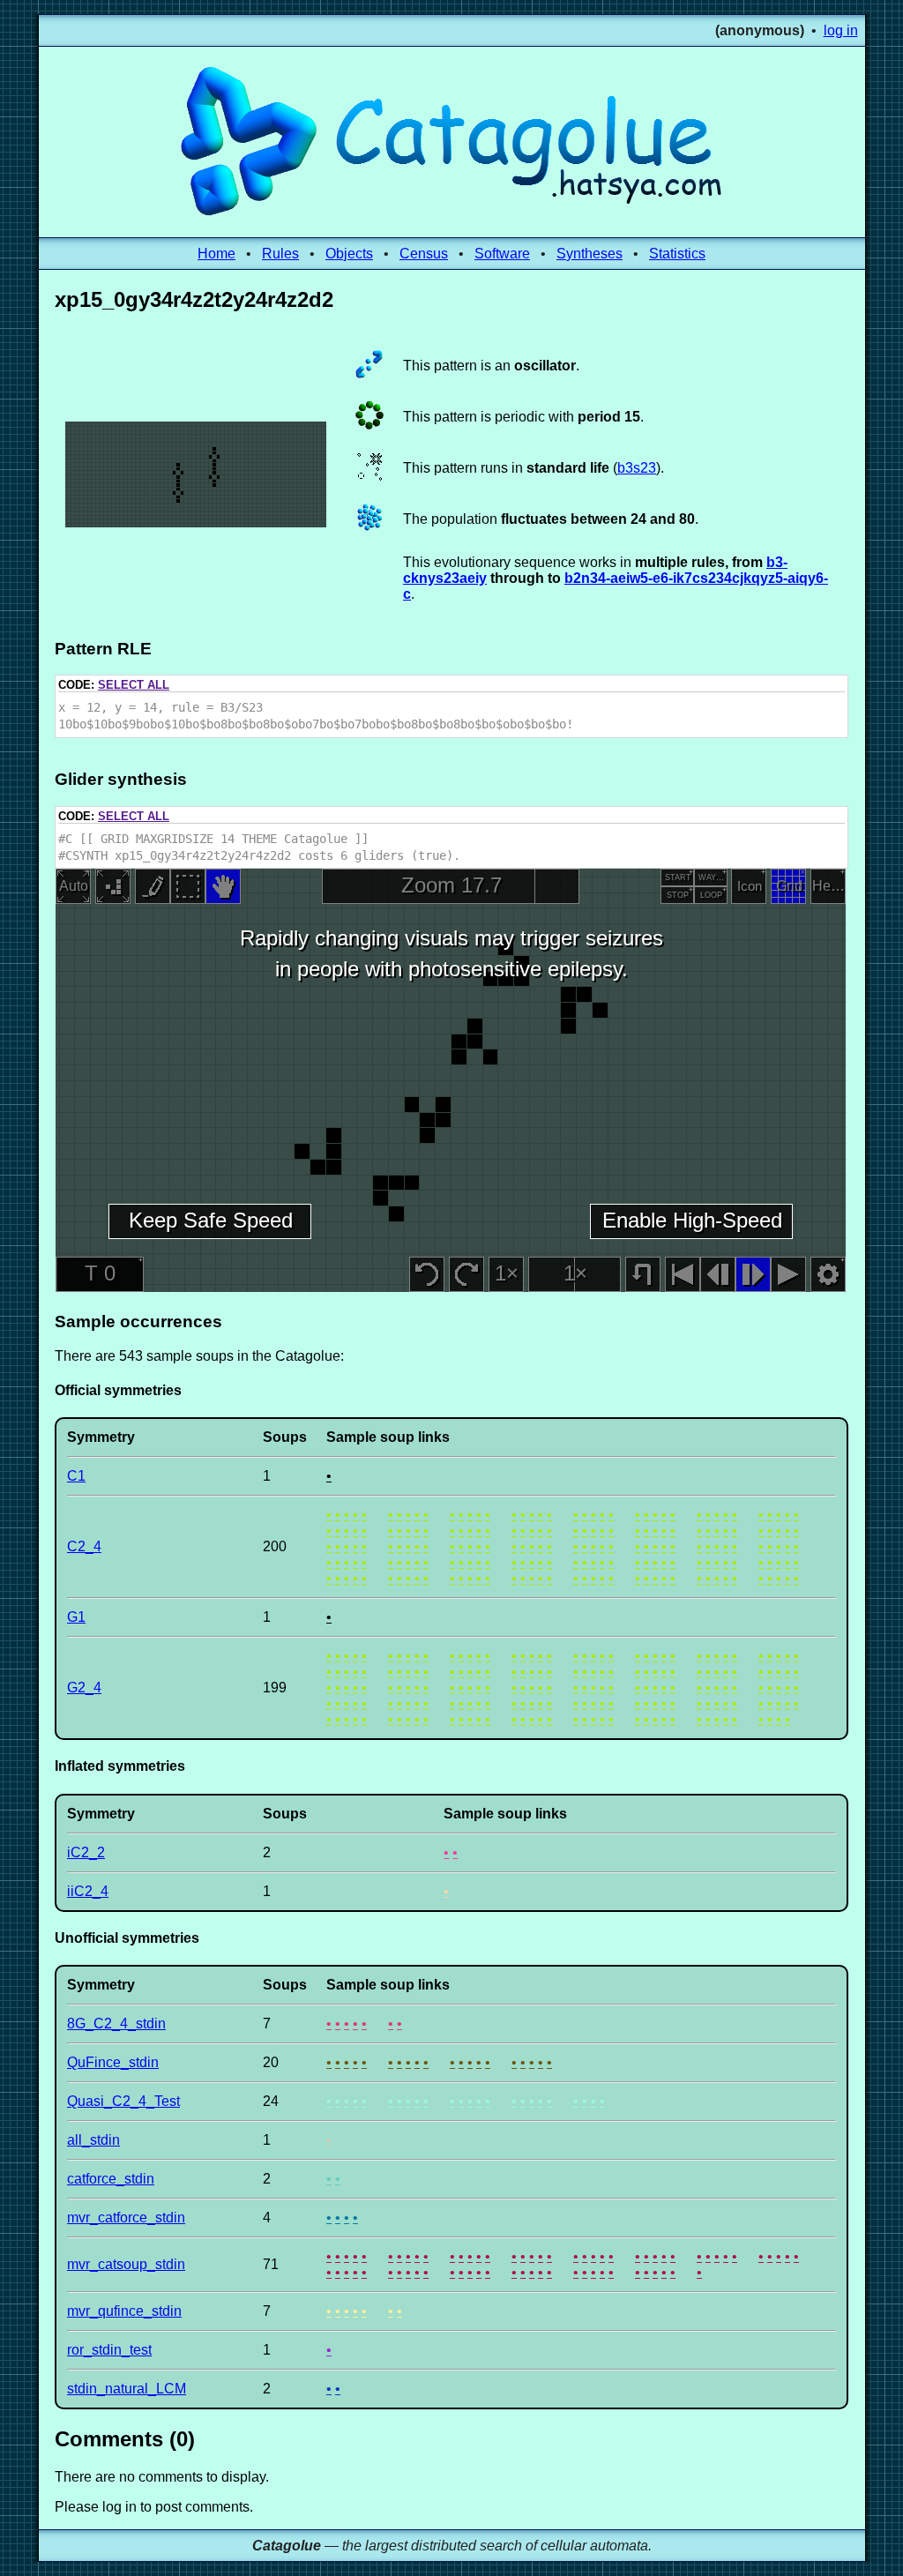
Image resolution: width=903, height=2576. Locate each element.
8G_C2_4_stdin (116, 2023)
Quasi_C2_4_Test (123, 2101)
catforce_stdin (111, 2179)
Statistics (677, 254)
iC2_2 (86, 1852)
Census (424, 254)
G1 (76, 1617)
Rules (280, 254)
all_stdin (93, 2140)
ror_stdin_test (109, 2350)
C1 (76, 1476)
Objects (349, 254)
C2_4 (84, 1546)
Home (216, 254)
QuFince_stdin (113, 2062)
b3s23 (637, 468)
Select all (134, 685)
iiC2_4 (88, 1891)
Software (502, 254)
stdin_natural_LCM (127, 2389)
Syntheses (590, 254)
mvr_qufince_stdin (124, 2311)
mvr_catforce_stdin (126, 2218)
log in (841, 30)
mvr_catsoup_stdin (126, 2264)
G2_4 (84, 1687)
